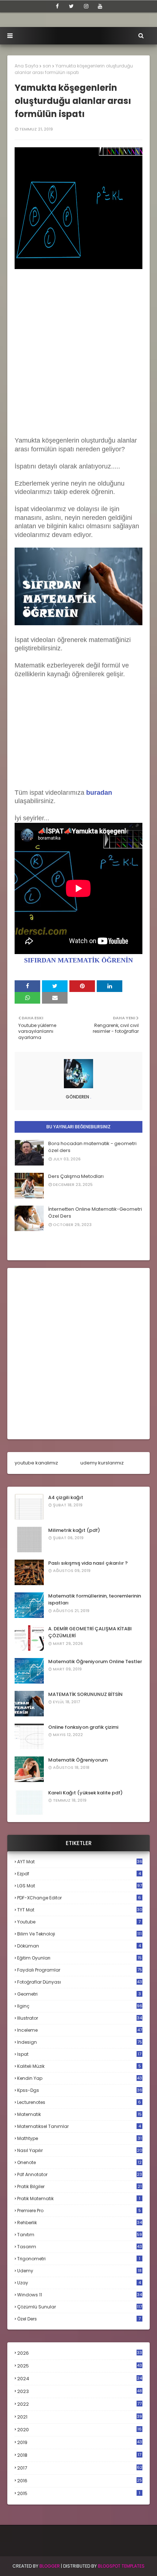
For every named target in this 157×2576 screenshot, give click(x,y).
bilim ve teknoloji (79, 1934)
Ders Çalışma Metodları (76, 1176)
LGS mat (80, 1886)
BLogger (50, 2566)
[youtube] (100, 6)
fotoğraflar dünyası (80, 1982)
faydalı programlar (80, 1970)
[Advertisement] (78, 358)
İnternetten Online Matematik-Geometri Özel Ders (95, 1213)
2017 (80, 2468)
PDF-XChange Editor (79, 1898)
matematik (79, 2114)
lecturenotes (79, 2102)
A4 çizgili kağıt (66, 1497)
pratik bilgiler (79, 2186)
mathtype (79, 2138)
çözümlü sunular (80, 2307)
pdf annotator (80, 2174)
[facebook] (57, 6)
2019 (80, 2443)
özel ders (79, 2319)
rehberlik (80, 2223)
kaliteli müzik (79, 2066)
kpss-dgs (80, 2090)
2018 (79, 2455)
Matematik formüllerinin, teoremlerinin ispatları (95, 1600)
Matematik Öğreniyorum (78, 1760)
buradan (99, 793)
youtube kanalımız (36, 1463)
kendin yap (80, 2078)
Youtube (79, 1922)
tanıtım (80, 2235)
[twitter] (71, 6)
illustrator (80, 2018)
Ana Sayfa (26, 66)
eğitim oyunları (79, 1958)
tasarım (80, 2247)
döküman (79, 1946)
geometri (79, 1994)
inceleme (80, 2030)
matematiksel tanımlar (79, 2126)
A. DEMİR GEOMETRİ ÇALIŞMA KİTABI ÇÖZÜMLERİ (90, 1632)
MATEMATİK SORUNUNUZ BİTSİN (85, 1694)
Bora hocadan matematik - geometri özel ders (92, 1147)
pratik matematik (79, 2198)
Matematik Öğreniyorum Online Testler (95, 1661)
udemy (79, 2271)
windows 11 (80, 2295)
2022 (79, 2404)
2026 (80, 2353)
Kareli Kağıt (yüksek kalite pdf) (85, 1793)
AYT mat (80, 1862)
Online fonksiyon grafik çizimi (83, 1727)
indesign (80, 2042)
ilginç (80, 2006)
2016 (80, 2481)
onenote (79, 2162)
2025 (80, 2366)
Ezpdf (79, 1874)
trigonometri (79, 2259)
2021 (80, 2417)
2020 (79, 2430)
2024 (80, 2379)
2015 (79, 2493)
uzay (79, 2283)
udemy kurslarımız (102, 1463)
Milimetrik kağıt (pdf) (74, 1530)
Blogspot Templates (121, 2566)
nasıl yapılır (80, 2150)
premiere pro (79, 2211)
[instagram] (86, 6)
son (47, 66)
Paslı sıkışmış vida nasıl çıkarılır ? (88, 1563)
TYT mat (80, 1910)
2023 (80, 2392)
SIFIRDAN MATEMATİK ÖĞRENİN (78, 960)
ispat (79, 2054)
